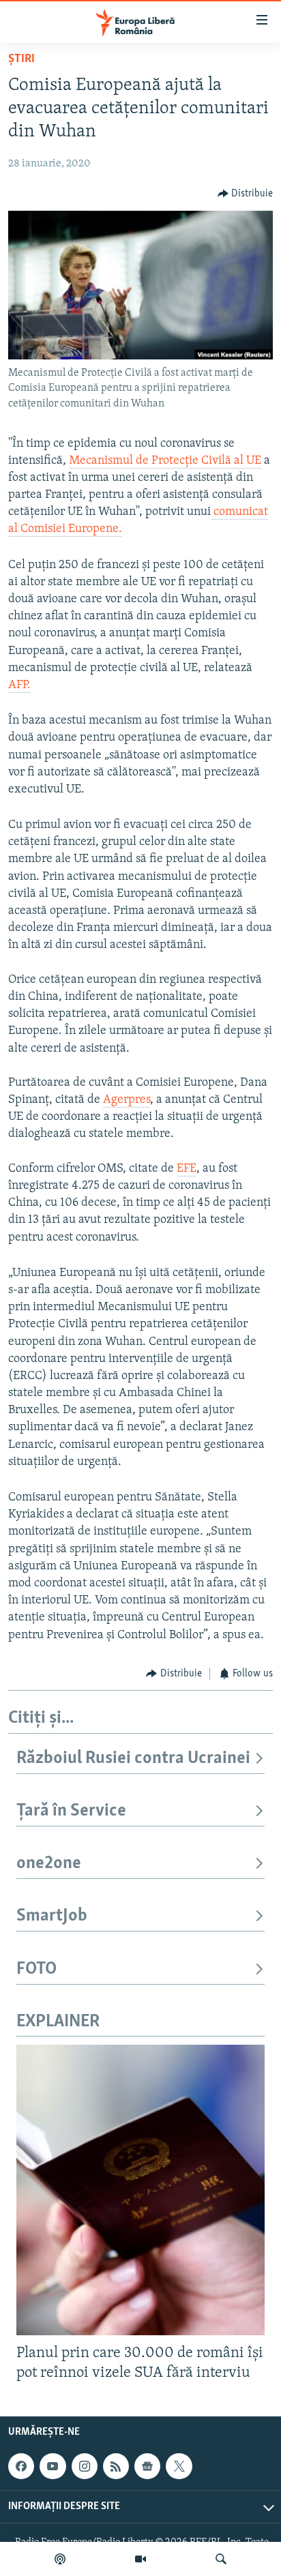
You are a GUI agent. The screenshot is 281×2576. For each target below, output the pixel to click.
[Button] (246, 194)
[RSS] (116, 2466)
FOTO (36, 1969)
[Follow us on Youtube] (53, 2466)
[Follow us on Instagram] (85, 2466)
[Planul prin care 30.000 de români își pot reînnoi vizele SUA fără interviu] (140, 2190)
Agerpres (127, 1100)
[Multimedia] (140, 2559)
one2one (49, 1864)
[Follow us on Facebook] (21, 2466)
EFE (187, 1169)
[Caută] (221, 2559)
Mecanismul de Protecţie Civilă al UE (165, 461)
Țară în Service (71, 1811)
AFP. (19, 685)
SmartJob (52, 1916)
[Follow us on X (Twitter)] (179, 2466)
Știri (21, 59)
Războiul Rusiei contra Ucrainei (133, 1759)
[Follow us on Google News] (147, 2466)
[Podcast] (60, 2559)
